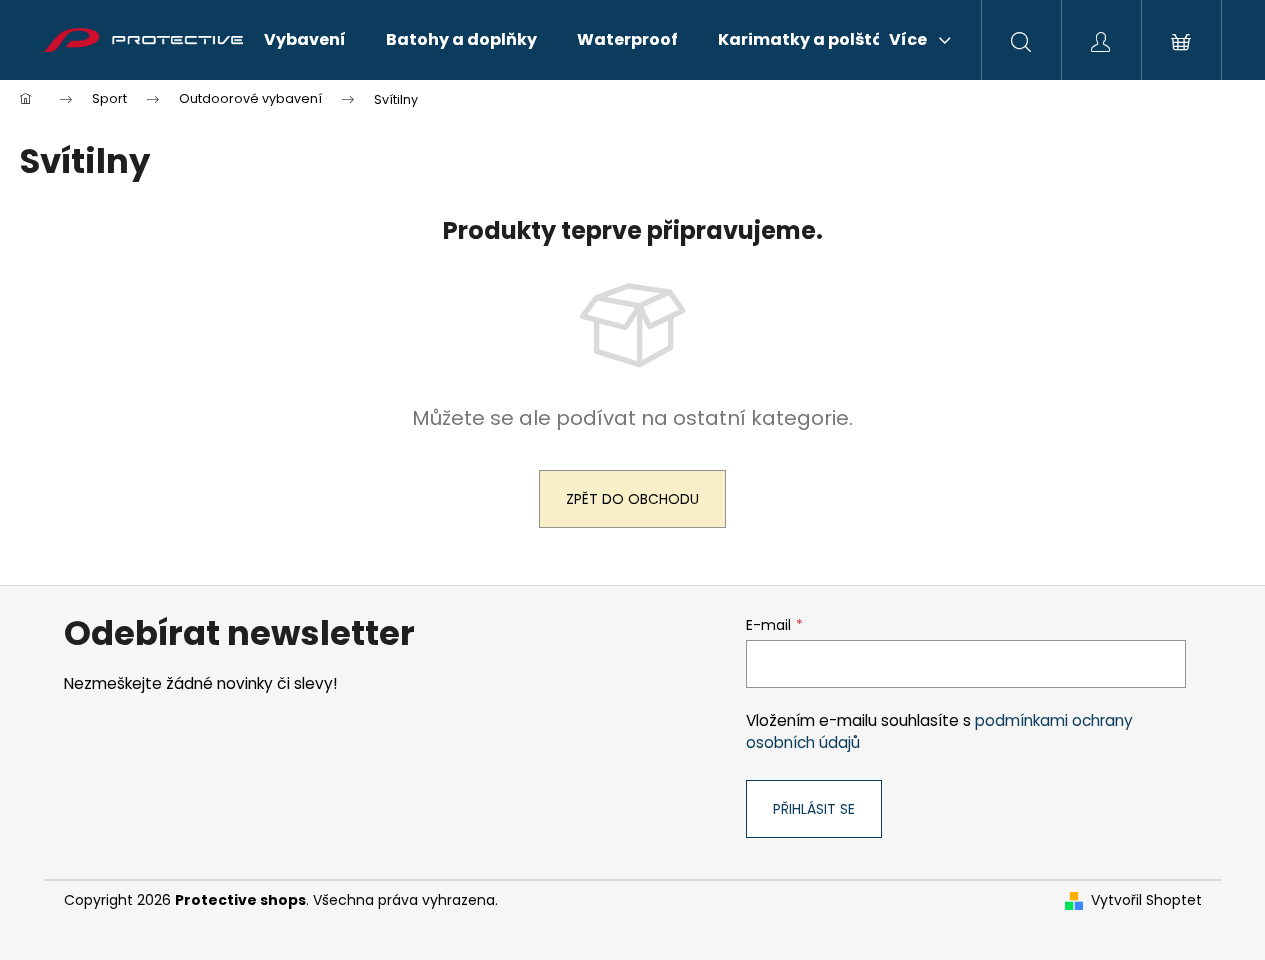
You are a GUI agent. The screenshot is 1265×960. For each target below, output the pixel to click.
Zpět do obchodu (632, 499)
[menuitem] (305, 40)
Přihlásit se (814, 809)
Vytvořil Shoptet (1146, 900)
